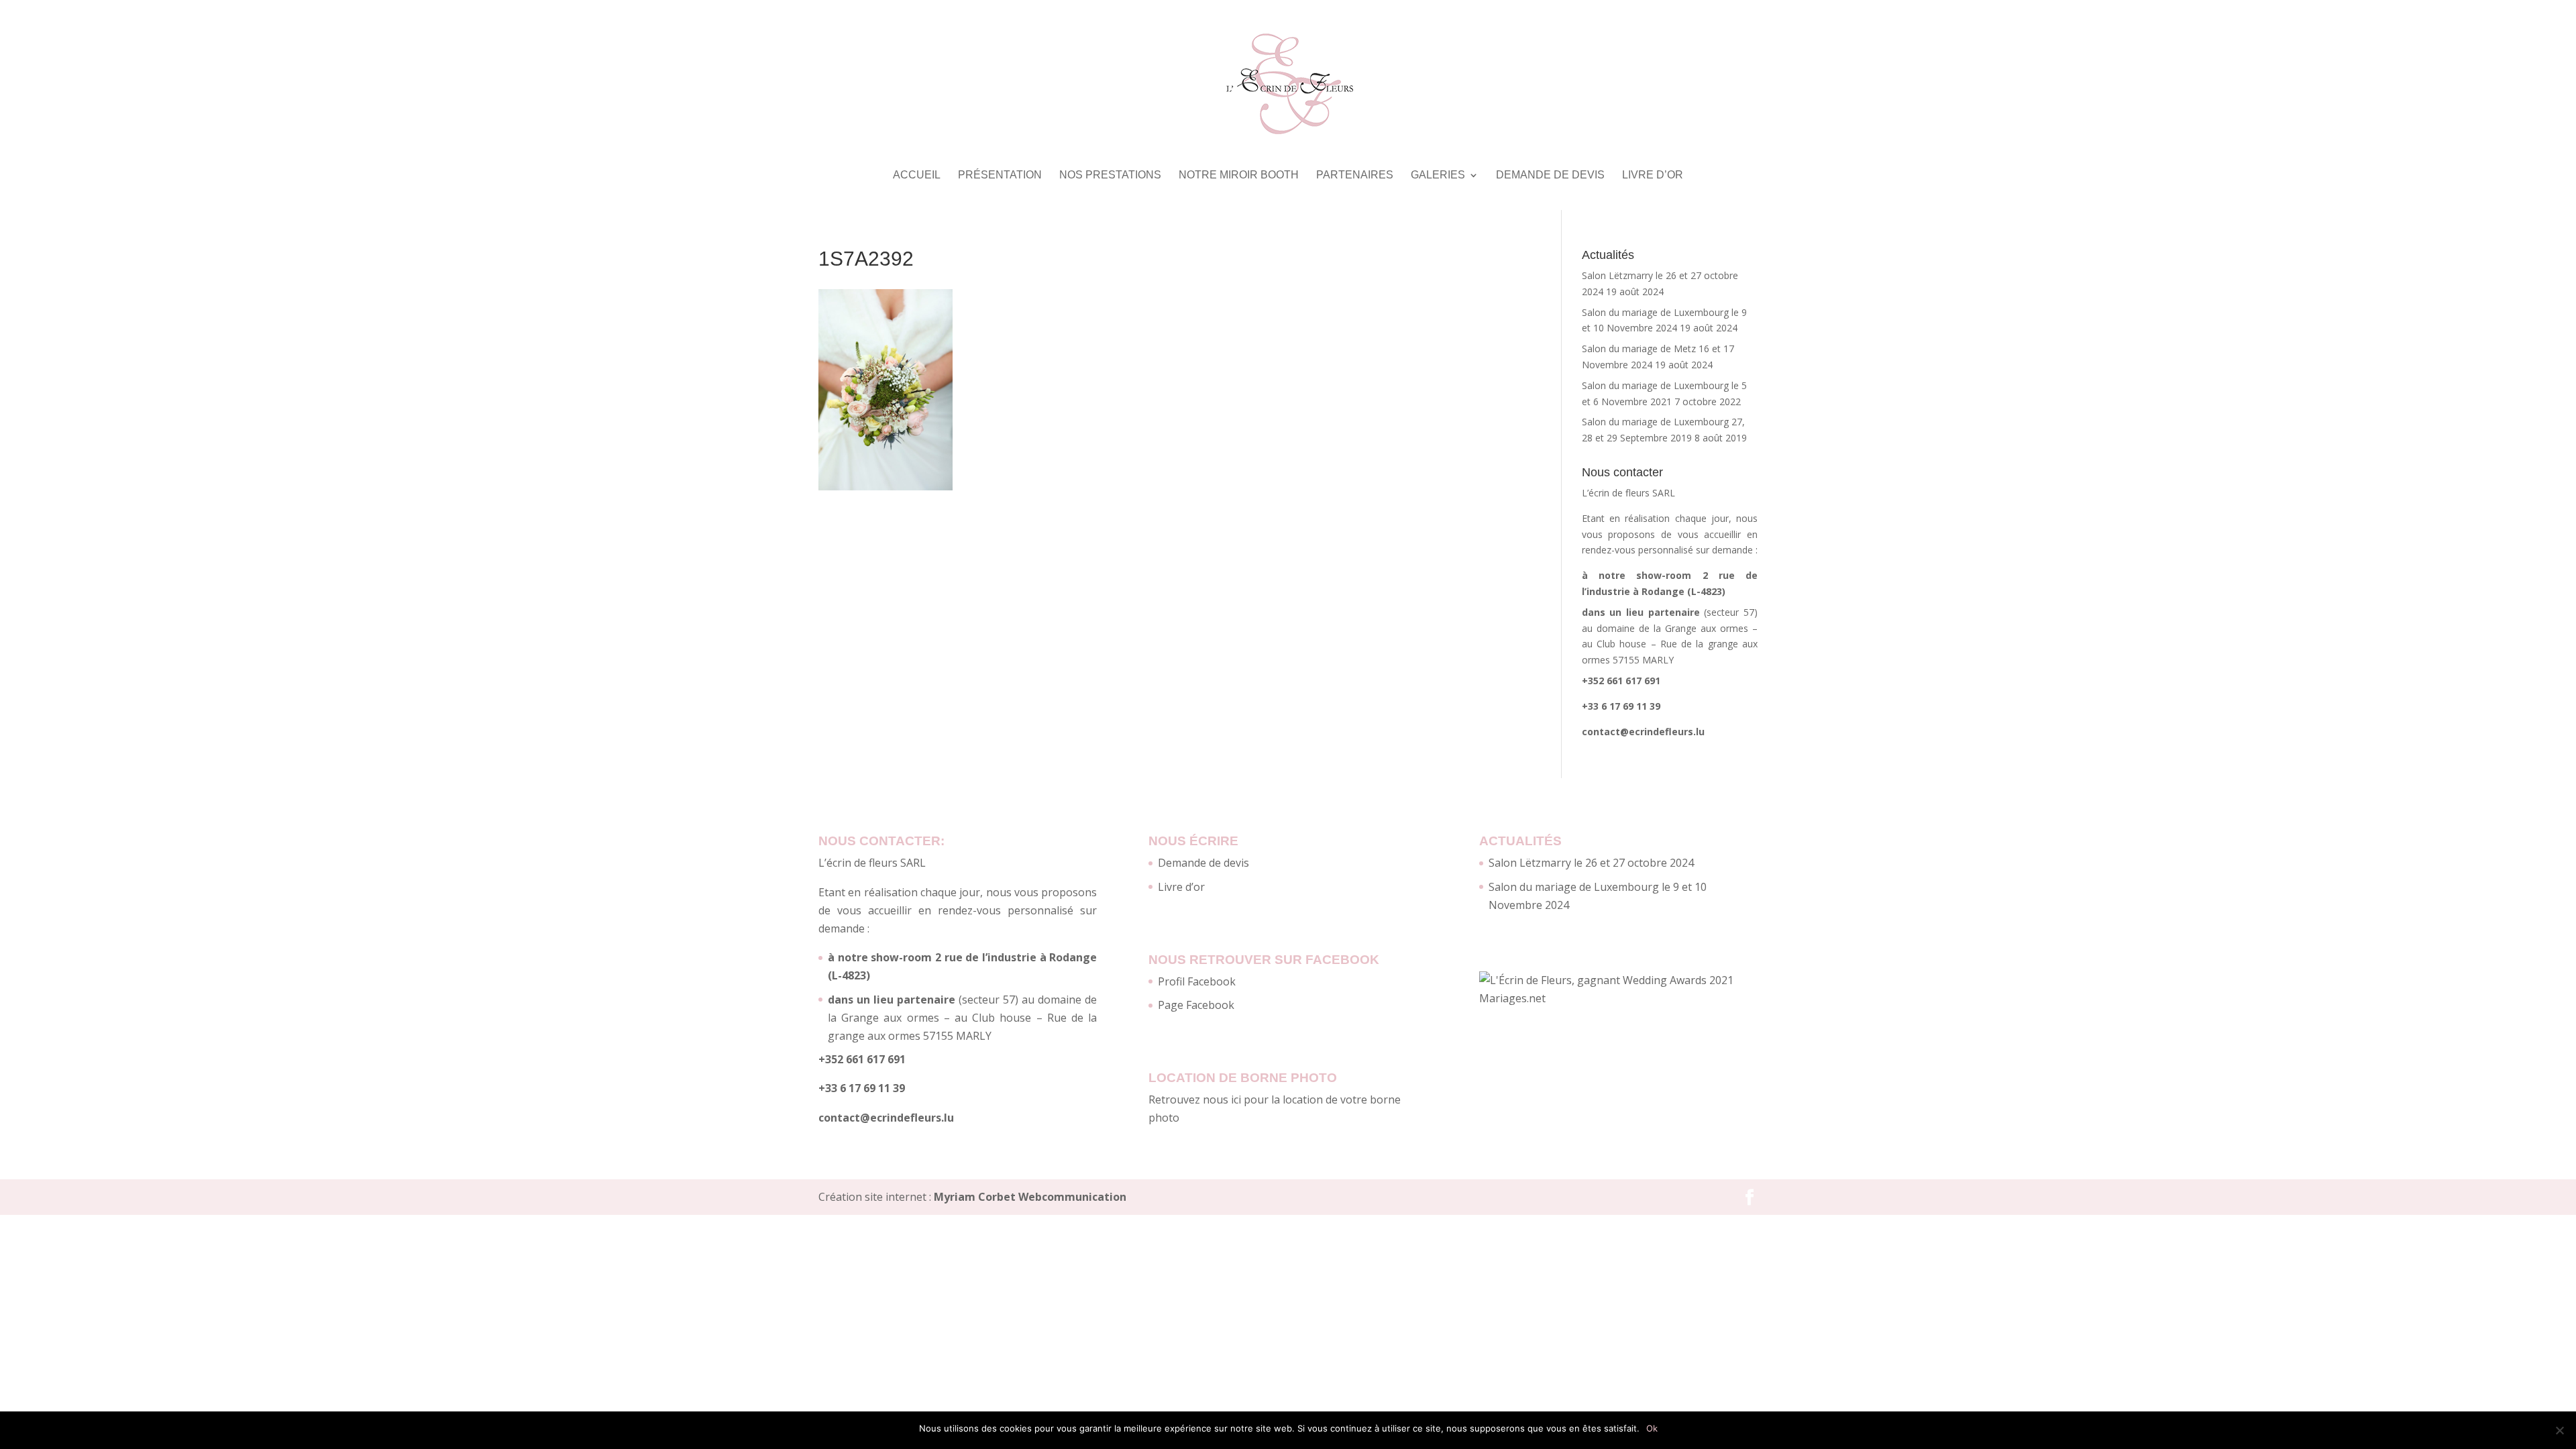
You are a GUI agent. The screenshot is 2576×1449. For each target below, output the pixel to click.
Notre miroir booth (1239, 175)
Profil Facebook (1197, 981)
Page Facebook (1196, 1005)
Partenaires (1355, 175)
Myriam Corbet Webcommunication (1029, 1197)
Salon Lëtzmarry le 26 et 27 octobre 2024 (1591, 863)
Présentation (1000, 175)
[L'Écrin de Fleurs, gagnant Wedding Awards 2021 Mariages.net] (1618, 998)
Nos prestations (1110, 175)
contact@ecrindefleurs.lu (1643, 732)
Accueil (917, 175)
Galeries (1438, 175)
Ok (1652, 1428)
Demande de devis (1550, 175)
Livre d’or (1653, 175)
